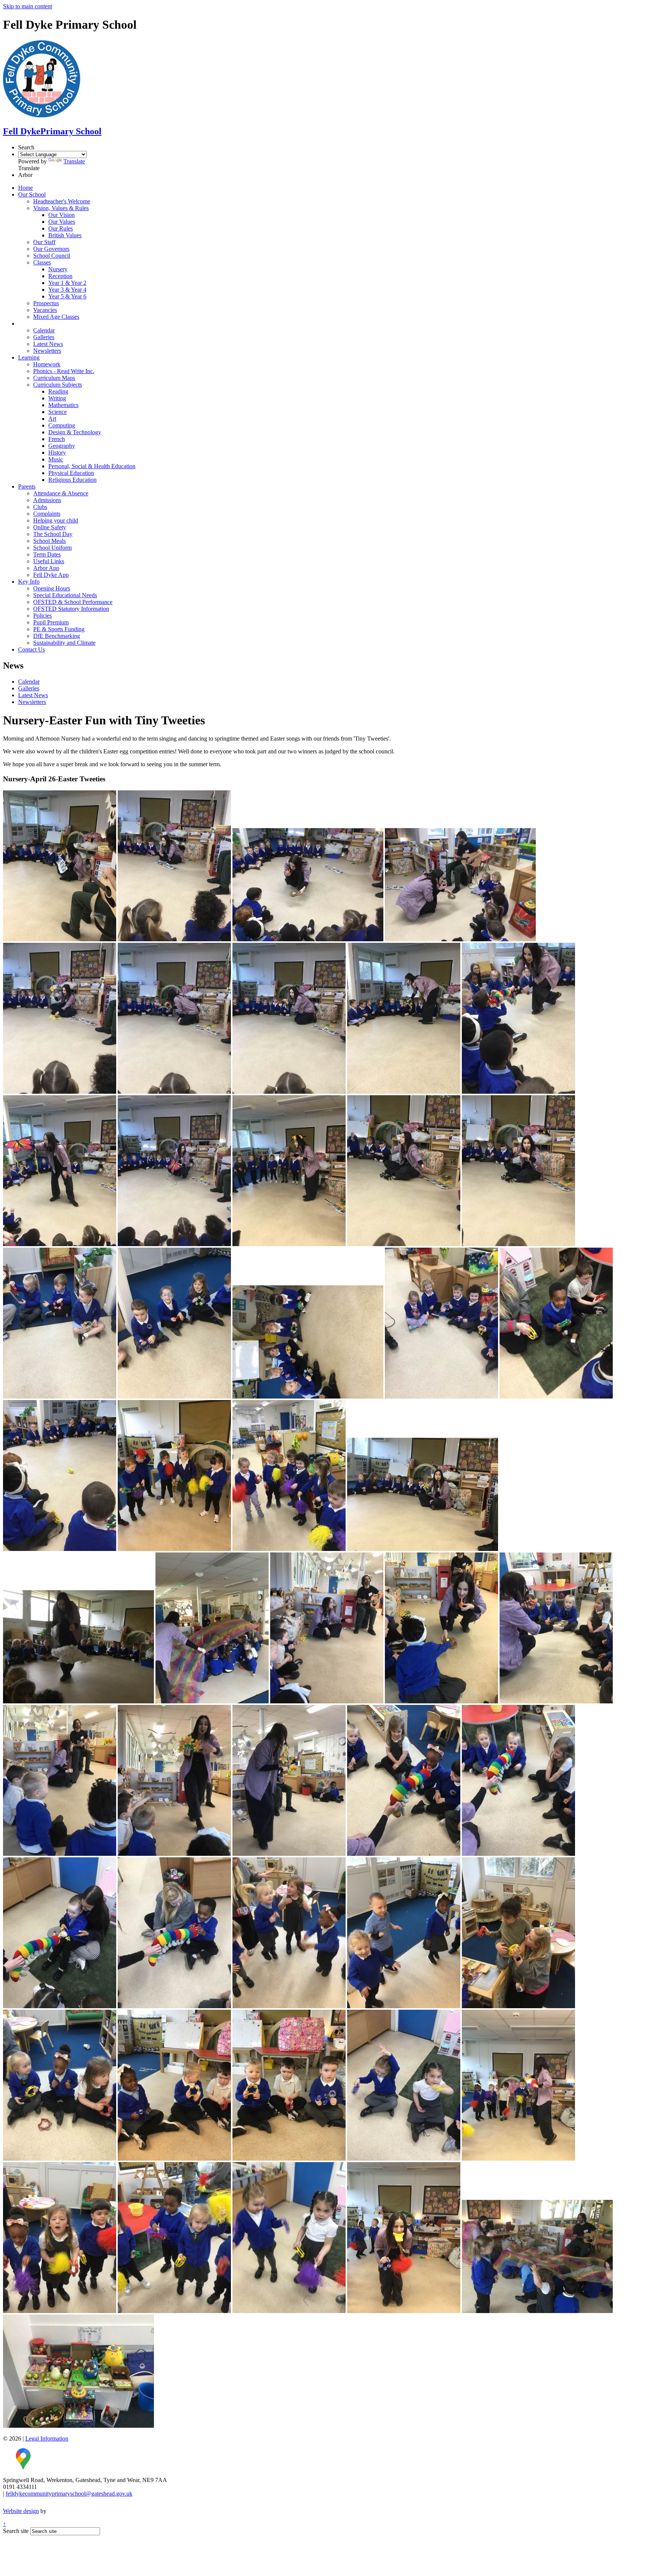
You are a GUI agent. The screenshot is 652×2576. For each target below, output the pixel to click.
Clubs (40, 507)
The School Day (53, 534)
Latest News (48, 344)
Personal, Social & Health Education (92, 466)
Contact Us (32, 649)
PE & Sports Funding (59, 629)
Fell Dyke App (51, 575)
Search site (16, 2531)
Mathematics (63, 405)
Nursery (58, 269)
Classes (42, 262)
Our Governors (51, 249)
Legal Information (47, 2438)
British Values (65, 235)
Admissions (47, 500)
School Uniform (52, 548)
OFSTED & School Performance (73, 602)
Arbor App (46, 568)
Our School (32, 194)
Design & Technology (75, 432)
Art (52, 419)
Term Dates (47, 554)
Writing (57, 398)
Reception (60, 276)
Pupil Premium (51, 622)
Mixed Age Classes (56, 317)
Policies (42, 616)
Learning (29, 357)
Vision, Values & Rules (61, 208)
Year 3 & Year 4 (67, 290)
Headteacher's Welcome (62, 201)
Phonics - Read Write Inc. (64, 371)
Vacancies (45, 310)
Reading (58, 391)
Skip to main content (28, 6)
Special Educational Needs (65, 595)
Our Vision (62, 215)
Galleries (44, 337)
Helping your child (56, 520)
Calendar (44, 330)
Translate (74, 161)
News (25, 324)
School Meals (49, 541)
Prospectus (46, 303)
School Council (52, 256)
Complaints (47, 514)
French (57, 439)
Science (58, 412)
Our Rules (61, 228)
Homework (47, 364)
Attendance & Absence (61, 493)
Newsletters (47, 351)
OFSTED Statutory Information (71, 609)
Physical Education (71, 473)
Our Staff (44, 242)
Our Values (62, 222)
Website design (21, 2511)
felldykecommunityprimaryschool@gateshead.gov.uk (69, 2494)
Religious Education (72, 480)
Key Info (29, 582)
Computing (62, 425)
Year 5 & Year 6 (67, 296)
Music (56, 459)
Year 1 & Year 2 (67, 283)
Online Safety (50, 527)
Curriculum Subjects (58, 385)
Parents (27, 486)
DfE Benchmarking (57, 636)
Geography (62, 446)
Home (25, 188)
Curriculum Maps (54, 378)
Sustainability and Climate (64, 643)
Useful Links (49, 561)
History (57, 453)
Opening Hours (52, 588)
